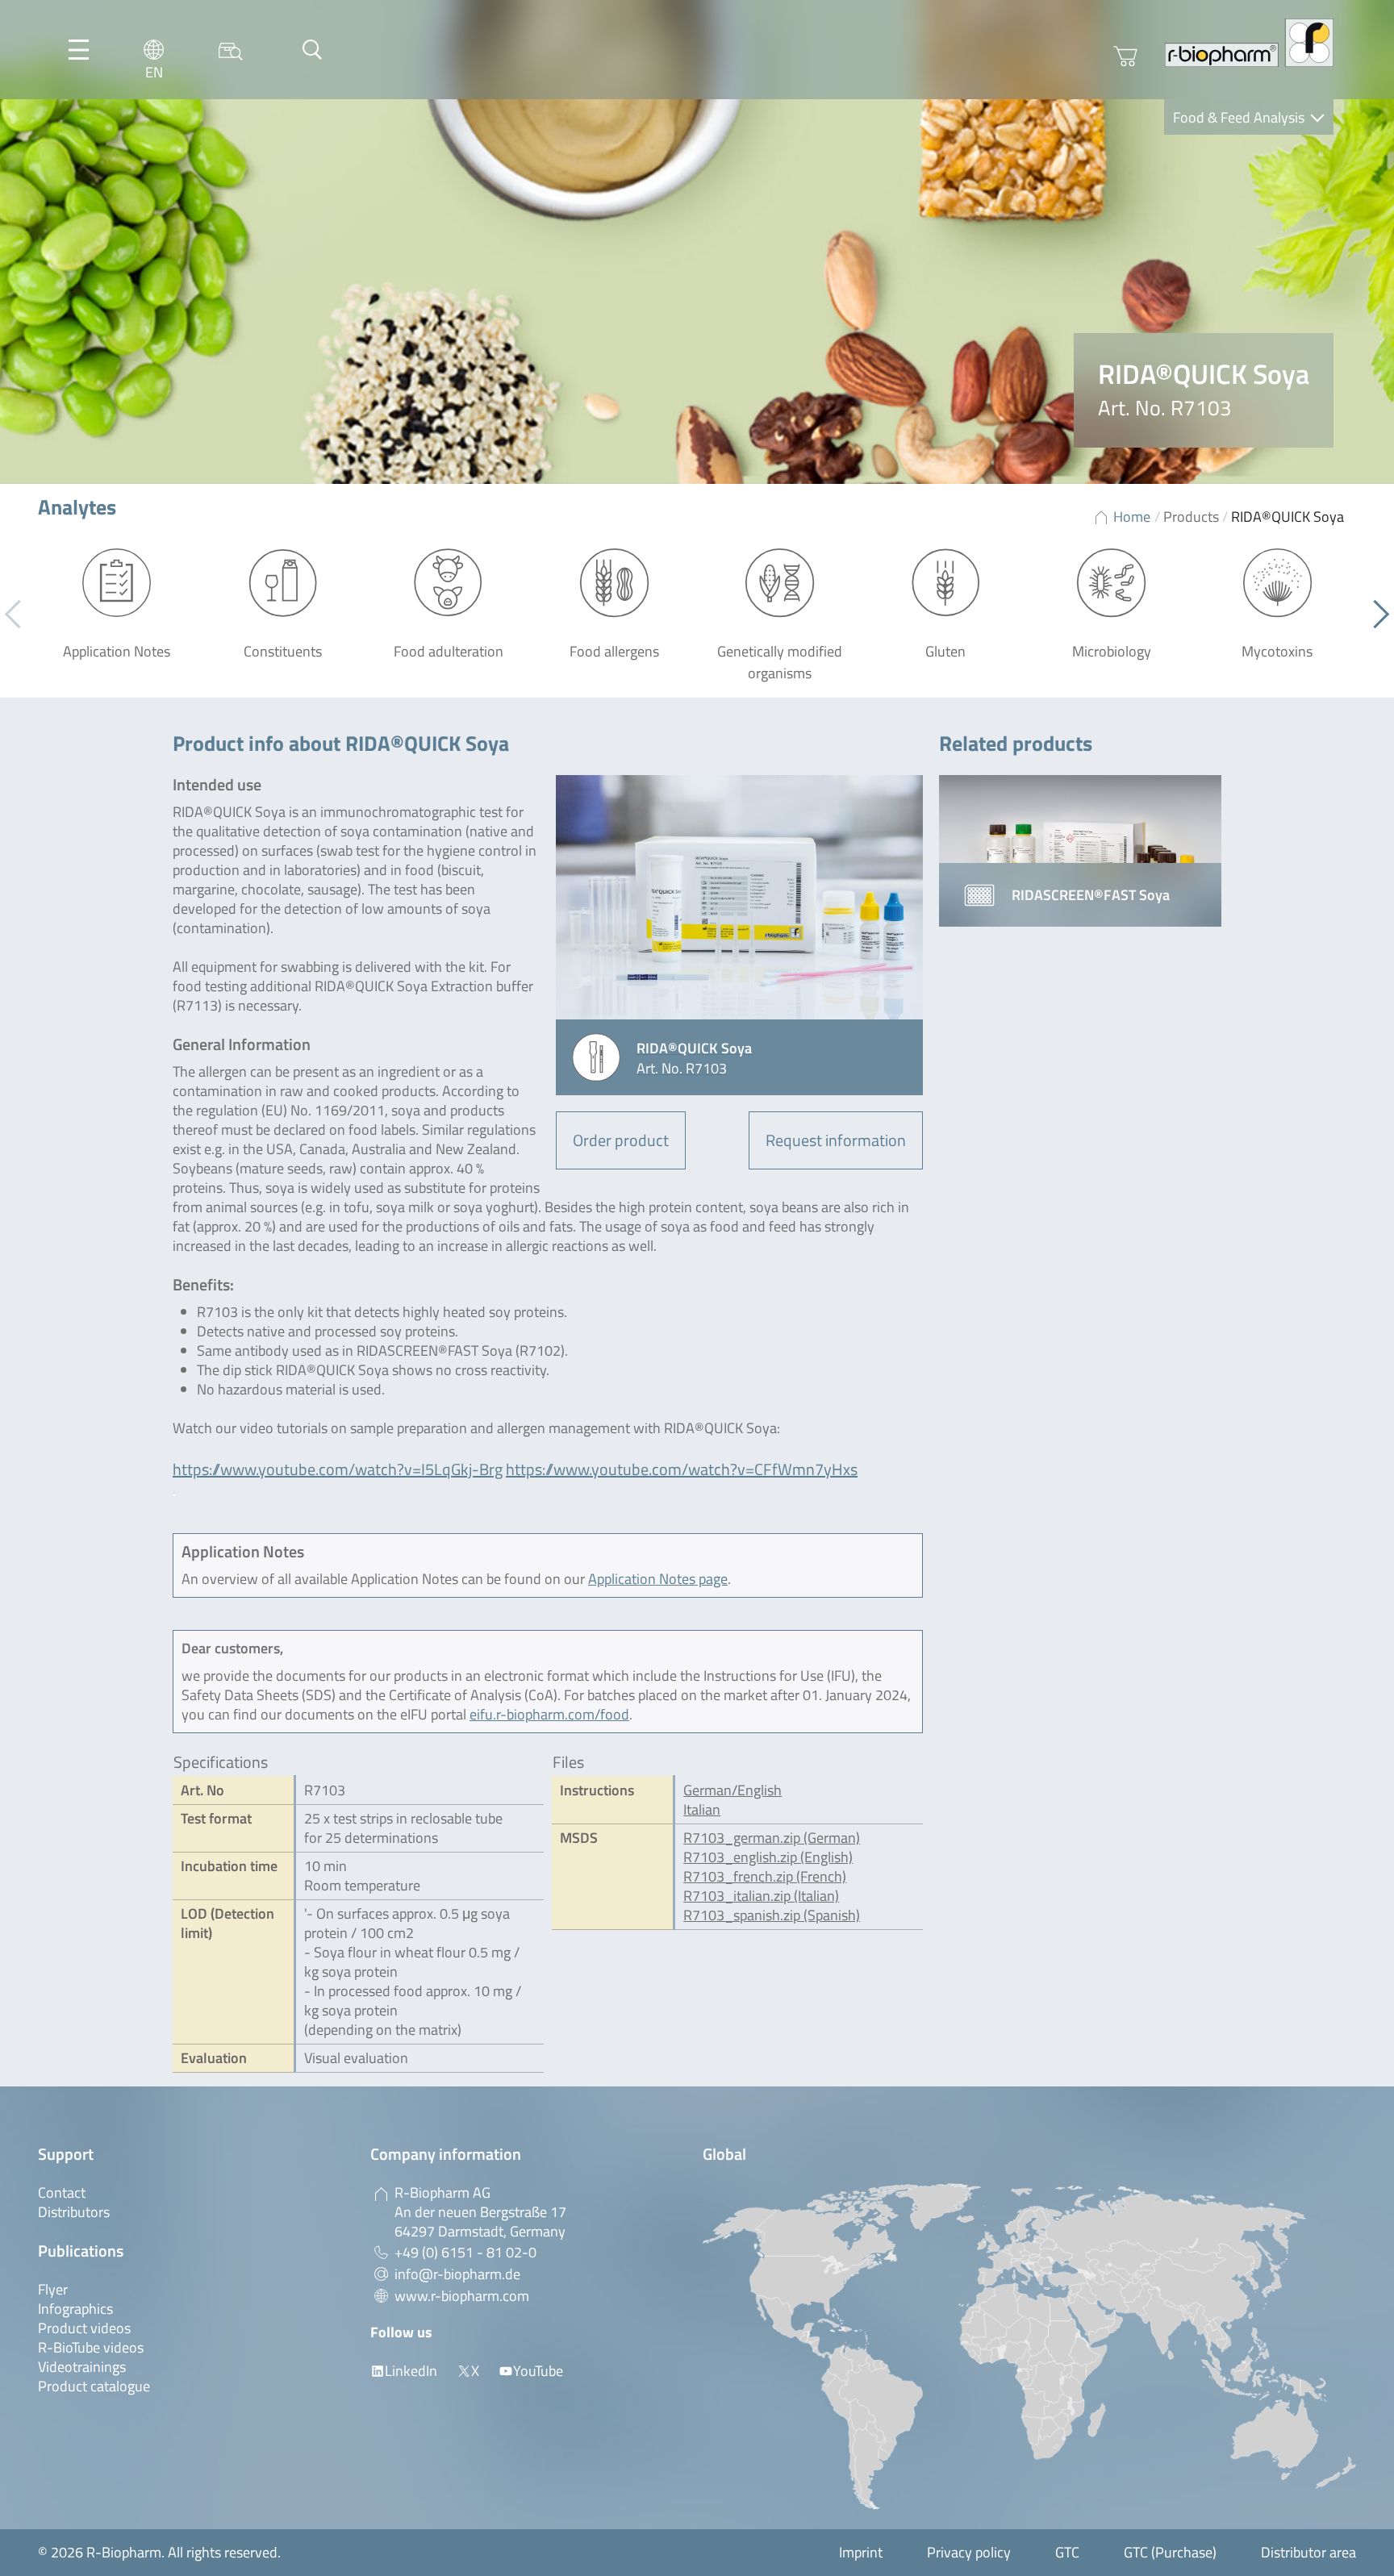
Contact (62, 2193)
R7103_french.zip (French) (765, 1876)
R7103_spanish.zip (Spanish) (772, 1915)
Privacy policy (969, 2552)
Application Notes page (658, 1579)
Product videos (84, 2328)
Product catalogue (94, 2386)
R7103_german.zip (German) (772, 1838)
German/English (732, 1790)
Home (1132, 517)
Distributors (74, 2212)
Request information (836, 1140)
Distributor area (1308, 2552)
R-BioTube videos (91, 2347)
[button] (1375, 615)
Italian (702, 1809)
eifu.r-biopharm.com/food (549, 1714)
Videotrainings (82, 2367)
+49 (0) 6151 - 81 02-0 (465, 2252)
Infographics (75, 2309)
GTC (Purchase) (1170, 2552)
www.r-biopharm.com (462, 2296)
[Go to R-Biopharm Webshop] (1125, 56)
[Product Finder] (231, 50)
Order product (621, 1140)
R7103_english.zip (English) (768, 1857)
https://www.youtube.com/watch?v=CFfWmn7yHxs (682, 1469)
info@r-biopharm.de (457, 2274)
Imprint (861, 2552)
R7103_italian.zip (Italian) (761, 1896)
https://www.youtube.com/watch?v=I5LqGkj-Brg (338, 1469)
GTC (1067, 2552)
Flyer (53, 2289)
